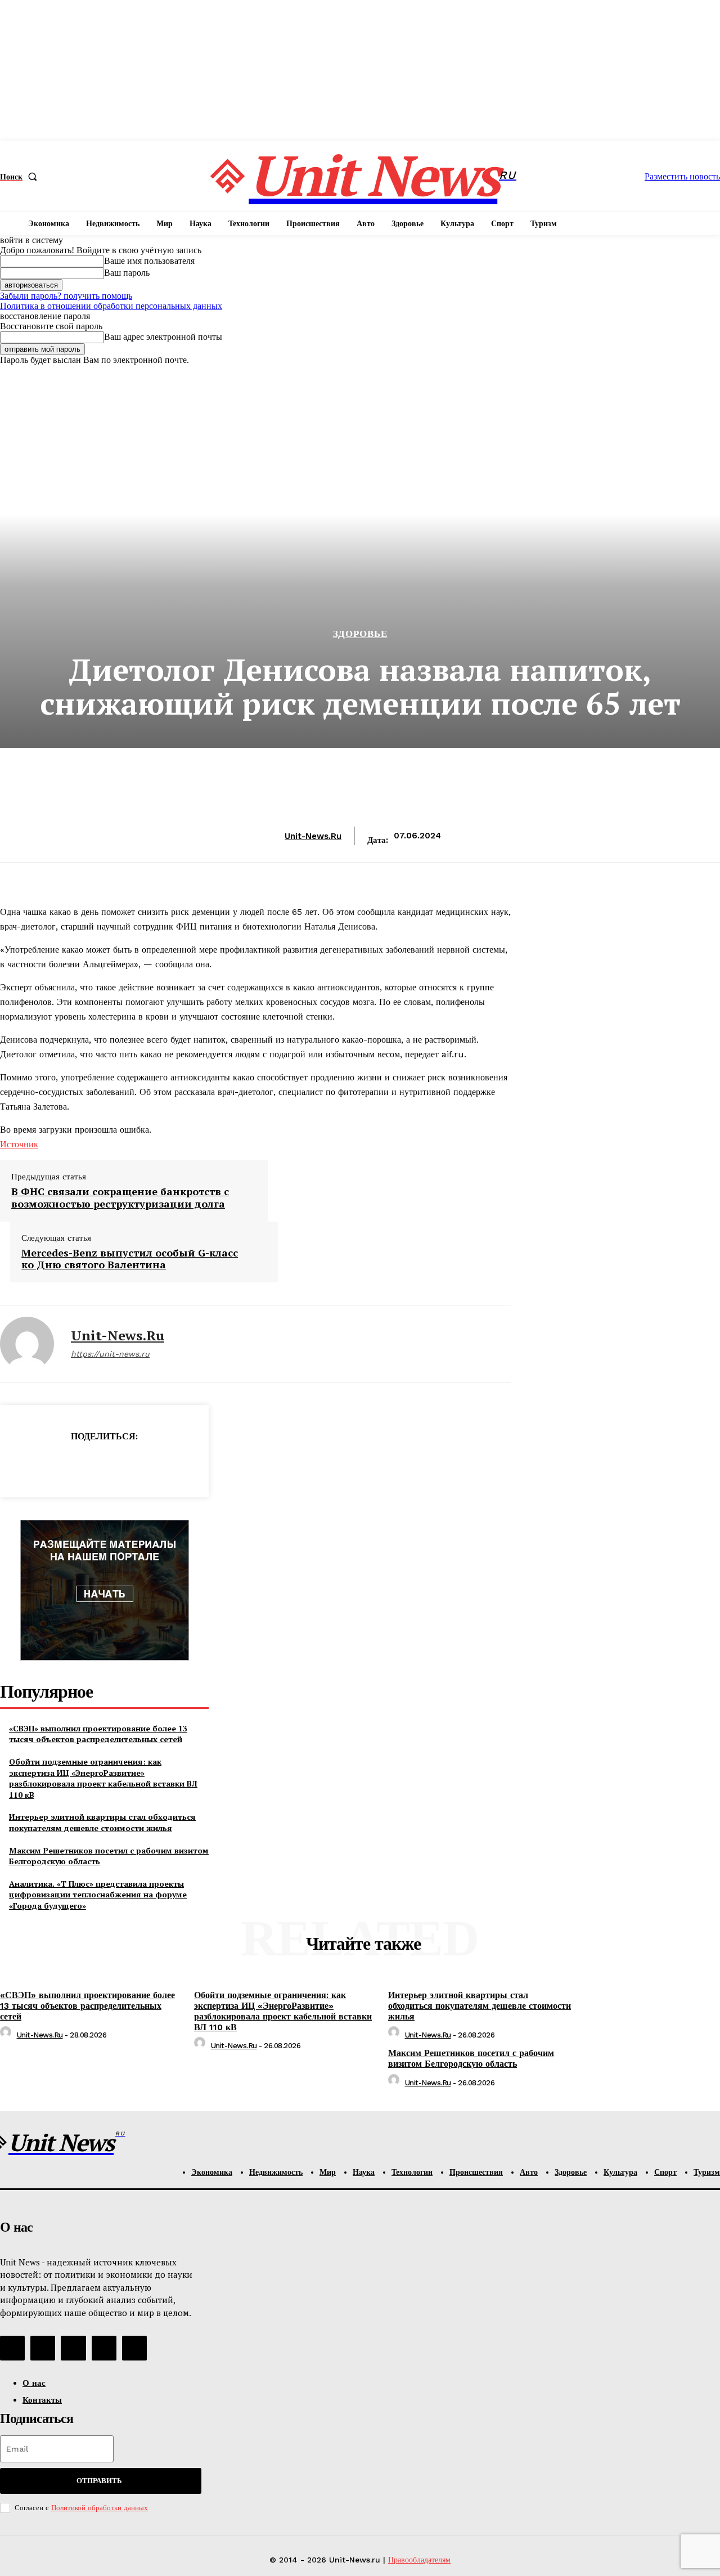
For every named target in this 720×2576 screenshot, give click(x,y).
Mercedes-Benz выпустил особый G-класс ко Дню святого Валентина (130, 1259)
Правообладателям (419, 2560)
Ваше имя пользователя (149, 261)
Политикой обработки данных (100, 2508)
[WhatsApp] (24, 1465)
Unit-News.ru (313, 836)
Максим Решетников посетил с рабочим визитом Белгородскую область (109, 1856)
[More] (184, 1465)
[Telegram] (104, 1465)
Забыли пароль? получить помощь (66, 296)
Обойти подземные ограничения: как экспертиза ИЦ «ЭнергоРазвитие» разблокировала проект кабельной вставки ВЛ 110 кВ (103, 1778)
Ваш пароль (127, 273)
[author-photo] (7, 2035)
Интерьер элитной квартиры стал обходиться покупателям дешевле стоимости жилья (102, 1822)
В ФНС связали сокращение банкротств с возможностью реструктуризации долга (120, 1198)
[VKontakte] (73, 2348)
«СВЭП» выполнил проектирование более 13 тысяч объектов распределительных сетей (98, 1734)
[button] (21, 177)
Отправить (99, 2481)
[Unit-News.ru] (27, 1344)
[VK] (144, 1465)
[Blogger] (12, 2348)
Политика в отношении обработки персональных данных (111, 306)
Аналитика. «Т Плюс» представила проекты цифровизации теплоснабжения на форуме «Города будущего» (98, 1895)
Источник (19, 1144)
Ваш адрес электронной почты (163, 337)
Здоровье (360, 634)
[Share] (43, 2348)
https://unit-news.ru (110, 1354)
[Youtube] (134, 2348)
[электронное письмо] (64, 1465)
